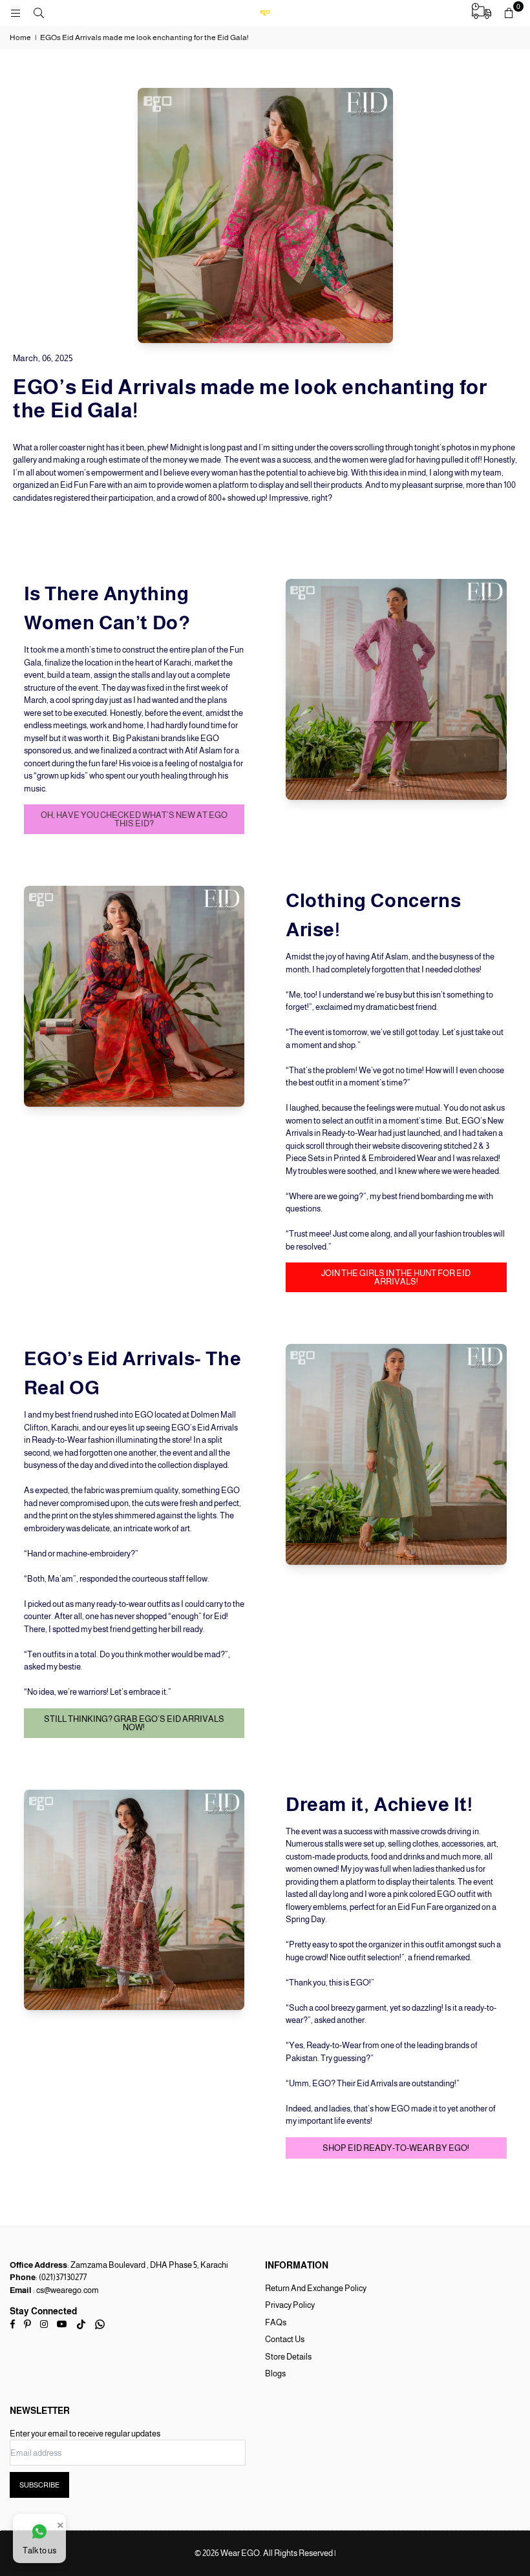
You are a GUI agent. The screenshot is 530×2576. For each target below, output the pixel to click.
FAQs (276, 2322)
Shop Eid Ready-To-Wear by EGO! (396, 2148)
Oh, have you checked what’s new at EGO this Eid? (134, 819)
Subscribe (39, 2485)
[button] (509, 13)
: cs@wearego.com (65, 2290)
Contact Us (285, 2339)
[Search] (39, 13)
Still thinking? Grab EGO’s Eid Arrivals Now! (134, 1723)
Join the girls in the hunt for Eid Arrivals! (396, 1277)
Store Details (288, 2357)
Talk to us (39, 2550)
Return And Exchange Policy (316, 2288)
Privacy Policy (290, 2305)
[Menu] (16, 13)
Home (20, 37)
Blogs (275, 2373)
